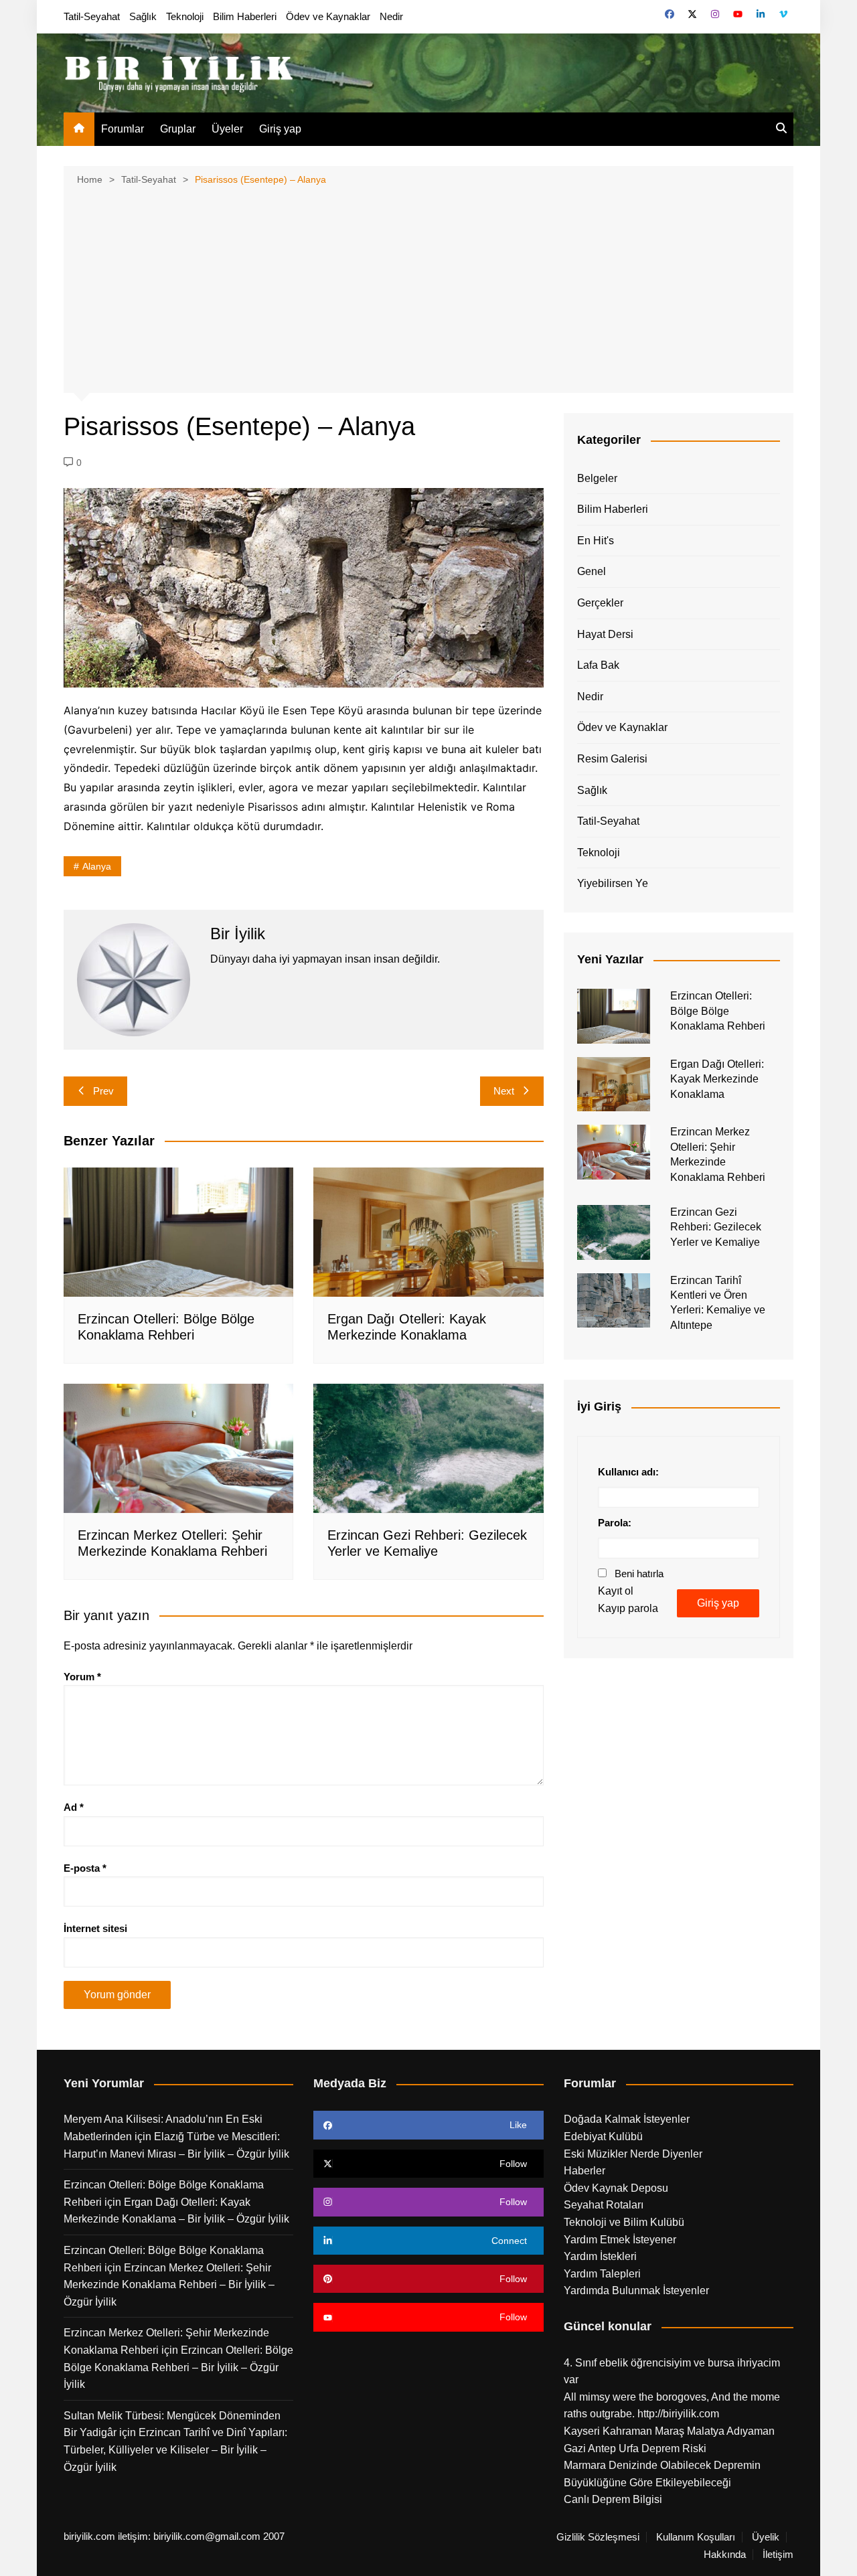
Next (504, 1091)
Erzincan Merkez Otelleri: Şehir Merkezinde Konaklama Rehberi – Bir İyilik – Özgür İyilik (169, 2285)
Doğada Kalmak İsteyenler (627, 2119)
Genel (592, 571)
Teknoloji (185, 16)
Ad (74, 1807)
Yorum (82, 1677)
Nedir (391, 16)
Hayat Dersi (605, 634)
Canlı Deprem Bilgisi (613, 2499)
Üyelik (766, 2537)
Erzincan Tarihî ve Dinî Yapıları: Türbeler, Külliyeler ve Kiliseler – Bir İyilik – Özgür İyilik (175, 2449)
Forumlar (123, 129)
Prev (103, 1091)
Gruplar (178, 129)
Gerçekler (600, 603)
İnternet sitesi (95, 1928)
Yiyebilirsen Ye (613, 883)
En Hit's (596, 541)
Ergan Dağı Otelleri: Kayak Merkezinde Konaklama (717, 1079)
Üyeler (227, 129)
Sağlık (143, 16)
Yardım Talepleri (602, 2274)
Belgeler (597, 478)
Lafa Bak (598, 665)
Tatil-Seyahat (92, 16)
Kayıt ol (616, 1591)
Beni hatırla (639, 1574)
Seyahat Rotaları (604, 2205)
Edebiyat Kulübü (603, 2137)
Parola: (615, 1523)
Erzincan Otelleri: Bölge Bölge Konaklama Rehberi (718, 1011)
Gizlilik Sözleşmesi (598, 2537)
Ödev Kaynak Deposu (616, 2188)
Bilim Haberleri (245, 16)
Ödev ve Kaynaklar (328, 16)
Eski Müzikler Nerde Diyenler (633, 2154)
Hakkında (725, 2555)
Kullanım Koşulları (696, 2537)
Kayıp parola (628, 1608)
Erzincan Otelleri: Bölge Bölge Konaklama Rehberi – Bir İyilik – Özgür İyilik (178, 2367)
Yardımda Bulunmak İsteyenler (636, 2290)
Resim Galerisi (612, 759)
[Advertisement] (428, 288)
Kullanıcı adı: (628, 1472)
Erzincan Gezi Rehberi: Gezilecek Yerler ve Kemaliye (716, 1227)
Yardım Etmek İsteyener (620, 2240)
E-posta (85, 1868)
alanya (97, 866)
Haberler (585, 2171)
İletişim (778, 2555)
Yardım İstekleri (600, 2256)
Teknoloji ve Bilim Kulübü (624, 2222)
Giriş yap (280, 129)
